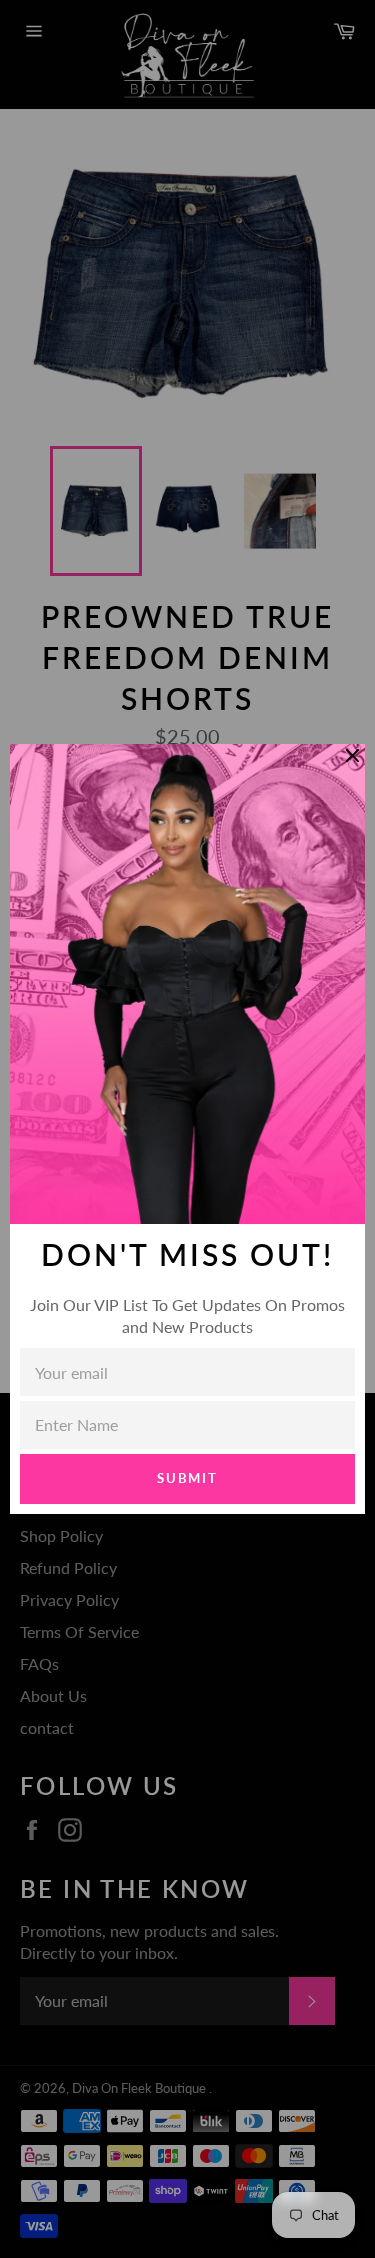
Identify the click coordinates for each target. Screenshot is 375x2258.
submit (188, 1478)
